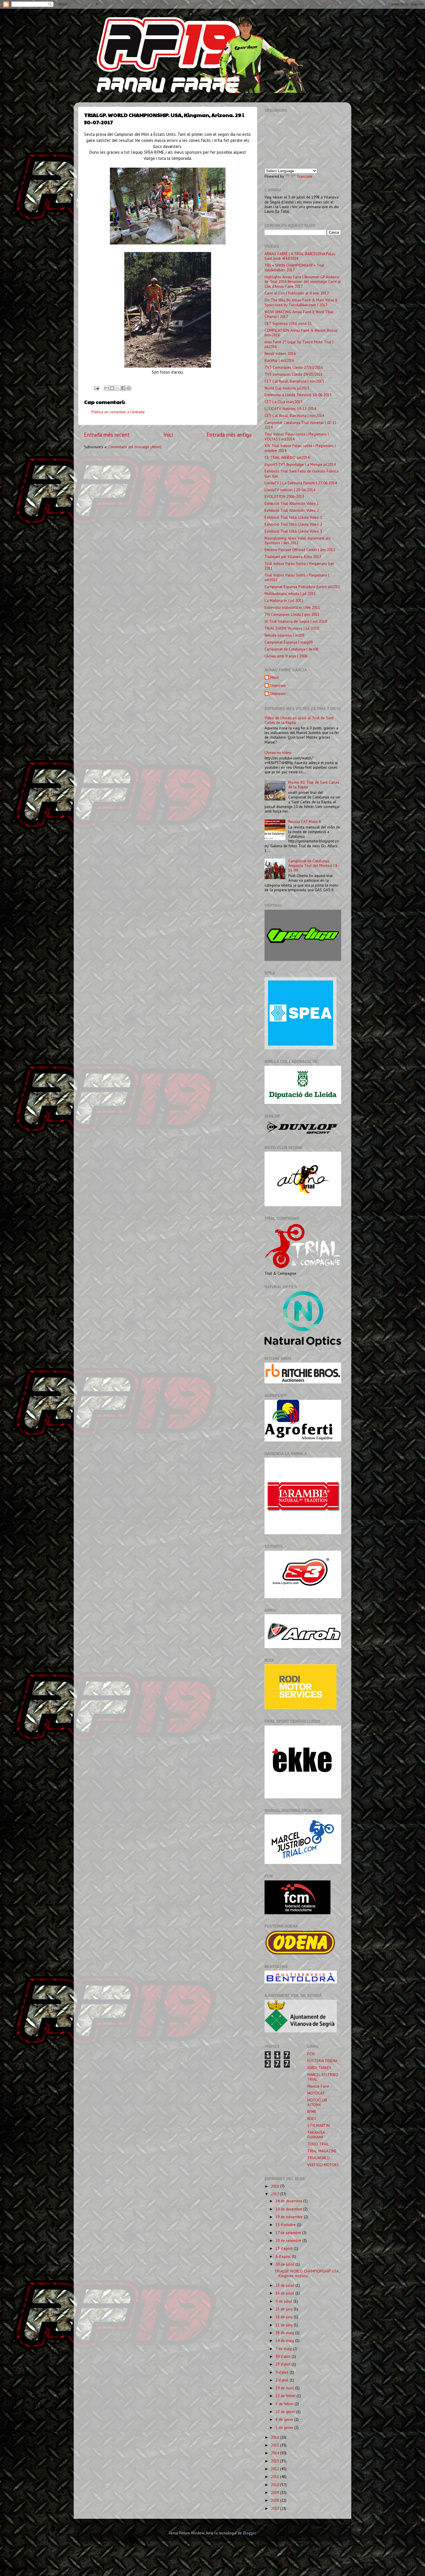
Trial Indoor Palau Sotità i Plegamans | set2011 (297, 577)
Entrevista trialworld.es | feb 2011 (292, 607)
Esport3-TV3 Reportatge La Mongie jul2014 (300, 464)
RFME (312, 2112)
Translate (304, 176)
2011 (276, 2477)
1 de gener (285, 2427)
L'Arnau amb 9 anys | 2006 (286, 656)
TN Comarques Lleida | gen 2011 (292, 614)
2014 (276, 2453)
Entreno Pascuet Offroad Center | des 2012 (300, 550)
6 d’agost (284, 2256)
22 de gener (286, 2412)
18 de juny (285, 2317)
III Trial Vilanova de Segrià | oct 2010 (296, 621)
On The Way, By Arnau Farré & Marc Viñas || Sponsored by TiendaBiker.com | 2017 (301, 302)
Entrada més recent (107, 435)
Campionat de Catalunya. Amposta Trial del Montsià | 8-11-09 (314, 866)
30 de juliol (286, 2264)
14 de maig (285, 2340)
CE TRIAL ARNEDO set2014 (287, 457)
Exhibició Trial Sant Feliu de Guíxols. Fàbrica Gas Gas (302, 473)
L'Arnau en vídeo (278, 753)
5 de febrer (285, 2404)
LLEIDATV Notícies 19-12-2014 (290, 409)
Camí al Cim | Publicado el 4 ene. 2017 (297, 293)
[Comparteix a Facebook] (123, 388)
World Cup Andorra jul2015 (287, 388)
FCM (311, 2054)
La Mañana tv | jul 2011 (284, 601)
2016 (276, 2437)
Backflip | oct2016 (279, 360)
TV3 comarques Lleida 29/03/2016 (293, 374)
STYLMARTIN (318, 2125)
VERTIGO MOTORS (323, 2165)
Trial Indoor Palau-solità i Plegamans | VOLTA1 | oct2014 (297, 436)
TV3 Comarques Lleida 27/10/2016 (294, 367)
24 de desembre (289, 2201)
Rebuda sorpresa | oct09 (284, 635)
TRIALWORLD (319, 2158)
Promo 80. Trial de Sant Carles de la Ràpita (314, 785)
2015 (276, 2445)
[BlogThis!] (112, 388)
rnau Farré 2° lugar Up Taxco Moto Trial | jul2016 (299, 344)
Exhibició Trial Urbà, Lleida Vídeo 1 (293, 517)
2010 (276, 2485)
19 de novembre (290, 2217)
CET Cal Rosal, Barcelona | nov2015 (294, 381)
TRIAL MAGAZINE (322, 2151)
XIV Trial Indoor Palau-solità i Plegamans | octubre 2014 (300, 448)
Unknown (278, 686)
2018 (276, 2186)
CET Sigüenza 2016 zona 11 (288, 323)
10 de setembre (289, 2240)
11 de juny (285, 2325)
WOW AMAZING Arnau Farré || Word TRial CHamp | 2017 (299, 314)
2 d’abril (283, 2380)
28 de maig (285, 2333)
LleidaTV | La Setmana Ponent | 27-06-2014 (301, 483)
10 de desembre (289, 2209)
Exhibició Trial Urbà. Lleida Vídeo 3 (293, 531)
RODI (312, 2119)
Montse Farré (318, 2086)
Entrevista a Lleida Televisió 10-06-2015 (298, 395)
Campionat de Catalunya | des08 (291, 649)
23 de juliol (286, 2285)
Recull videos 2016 (280, 353)
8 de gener (285, 2419)
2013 (276, 2461)
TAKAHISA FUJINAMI (316, 2135)
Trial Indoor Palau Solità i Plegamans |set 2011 (299, 566)
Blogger (249, 2533)
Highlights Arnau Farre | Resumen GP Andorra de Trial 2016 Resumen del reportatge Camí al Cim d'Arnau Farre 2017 (303, 281)
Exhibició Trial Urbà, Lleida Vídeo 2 (293, 524)
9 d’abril (283, 2372)
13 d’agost (285, 2248)
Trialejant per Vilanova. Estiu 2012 (293, 557)
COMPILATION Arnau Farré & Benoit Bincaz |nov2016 (301, 333)
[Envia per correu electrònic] (107, 388)
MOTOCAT (316, 2093)
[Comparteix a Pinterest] (129, 388)
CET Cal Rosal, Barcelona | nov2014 (294, 416)
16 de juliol (286, 2293)
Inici (168, 435)
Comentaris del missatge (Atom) (135, 447)
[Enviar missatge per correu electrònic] (96, 388)
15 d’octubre (286, 2225)
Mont (275, 678)
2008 (276, 2500)
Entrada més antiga (229, 435)
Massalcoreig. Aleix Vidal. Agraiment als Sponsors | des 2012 (297, 540)
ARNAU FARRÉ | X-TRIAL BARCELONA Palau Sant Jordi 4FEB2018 (300, 256)
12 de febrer (286, 2396)
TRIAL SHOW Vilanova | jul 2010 (292, 628)
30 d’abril (284, 2356)
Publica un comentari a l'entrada (118, 412)
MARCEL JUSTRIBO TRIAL (323, 2077)
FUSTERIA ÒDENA (322, 2061)
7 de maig (284, 2349)
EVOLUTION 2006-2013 (284, 496)
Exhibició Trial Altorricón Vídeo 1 (292, 503)
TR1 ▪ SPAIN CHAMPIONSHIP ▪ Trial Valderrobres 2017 (294, 268)
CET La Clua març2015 (283, 402)
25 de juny (285, 2309)
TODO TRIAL (318, 2144)
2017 (275, 2194)
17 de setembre (289, 2233)
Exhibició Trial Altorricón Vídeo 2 (292, 510)
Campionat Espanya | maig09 (289, 642)
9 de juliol (284, 2301)
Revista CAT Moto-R (305, 822)
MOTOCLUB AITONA (317, 2102)
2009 (276, 2492)
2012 (276, 2469)
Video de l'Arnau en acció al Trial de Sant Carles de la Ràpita (299, 720)
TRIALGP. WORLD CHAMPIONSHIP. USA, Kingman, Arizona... (307, 2273)
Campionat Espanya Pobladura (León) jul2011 (302, 587)
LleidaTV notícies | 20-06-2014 (290, 490)
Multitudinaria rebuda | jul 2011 (290, 594)
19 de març (285, 2388)
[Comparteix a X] (118, 388)
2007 (275, 2508)
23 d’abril (284, 2364)
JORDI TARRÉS (319, 2068)
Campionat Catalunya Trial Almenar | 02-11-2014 (301, 425)
